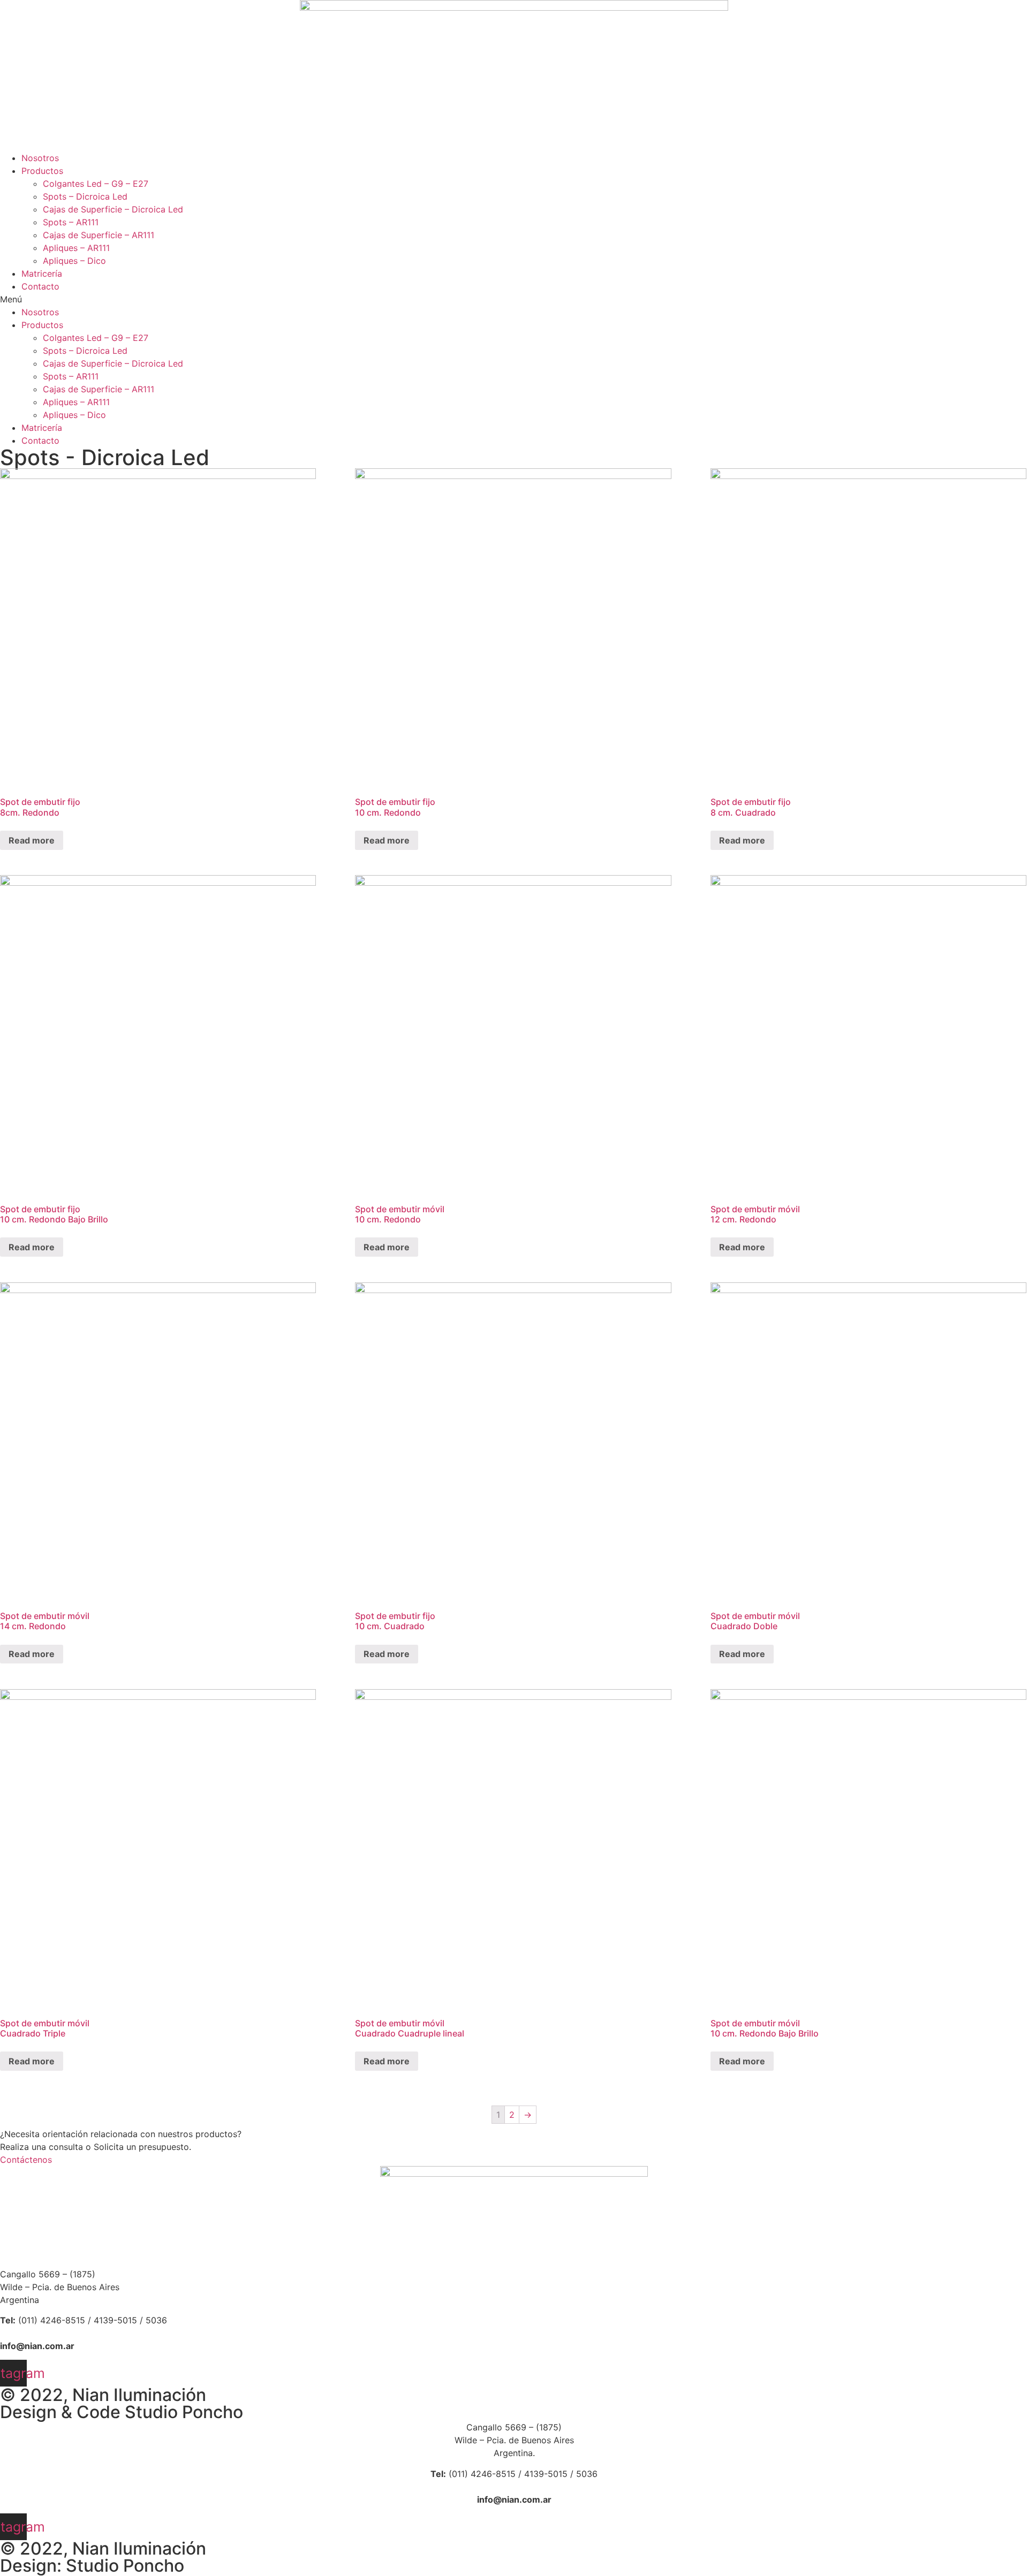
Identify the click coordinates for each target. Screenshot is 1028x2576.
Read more (32, 840)
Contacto (40, 286)
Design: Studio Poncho (92, 2566)
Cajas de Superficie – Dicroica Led (113, 209)
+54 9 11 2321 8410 (65, 2333)
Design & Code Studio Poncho (122, 2412)
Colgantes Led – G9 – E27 (96, 184)
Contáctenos (26, 2160)
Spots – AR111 (71, 222)
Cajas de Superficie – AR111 (99, 235)
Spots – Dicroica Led (85, 196)
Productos (42, 171)
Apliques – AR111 (76, 248)
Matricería (42, 273)
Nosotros (40, 158)
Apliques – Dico (74, 261)
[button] (514, 299)
